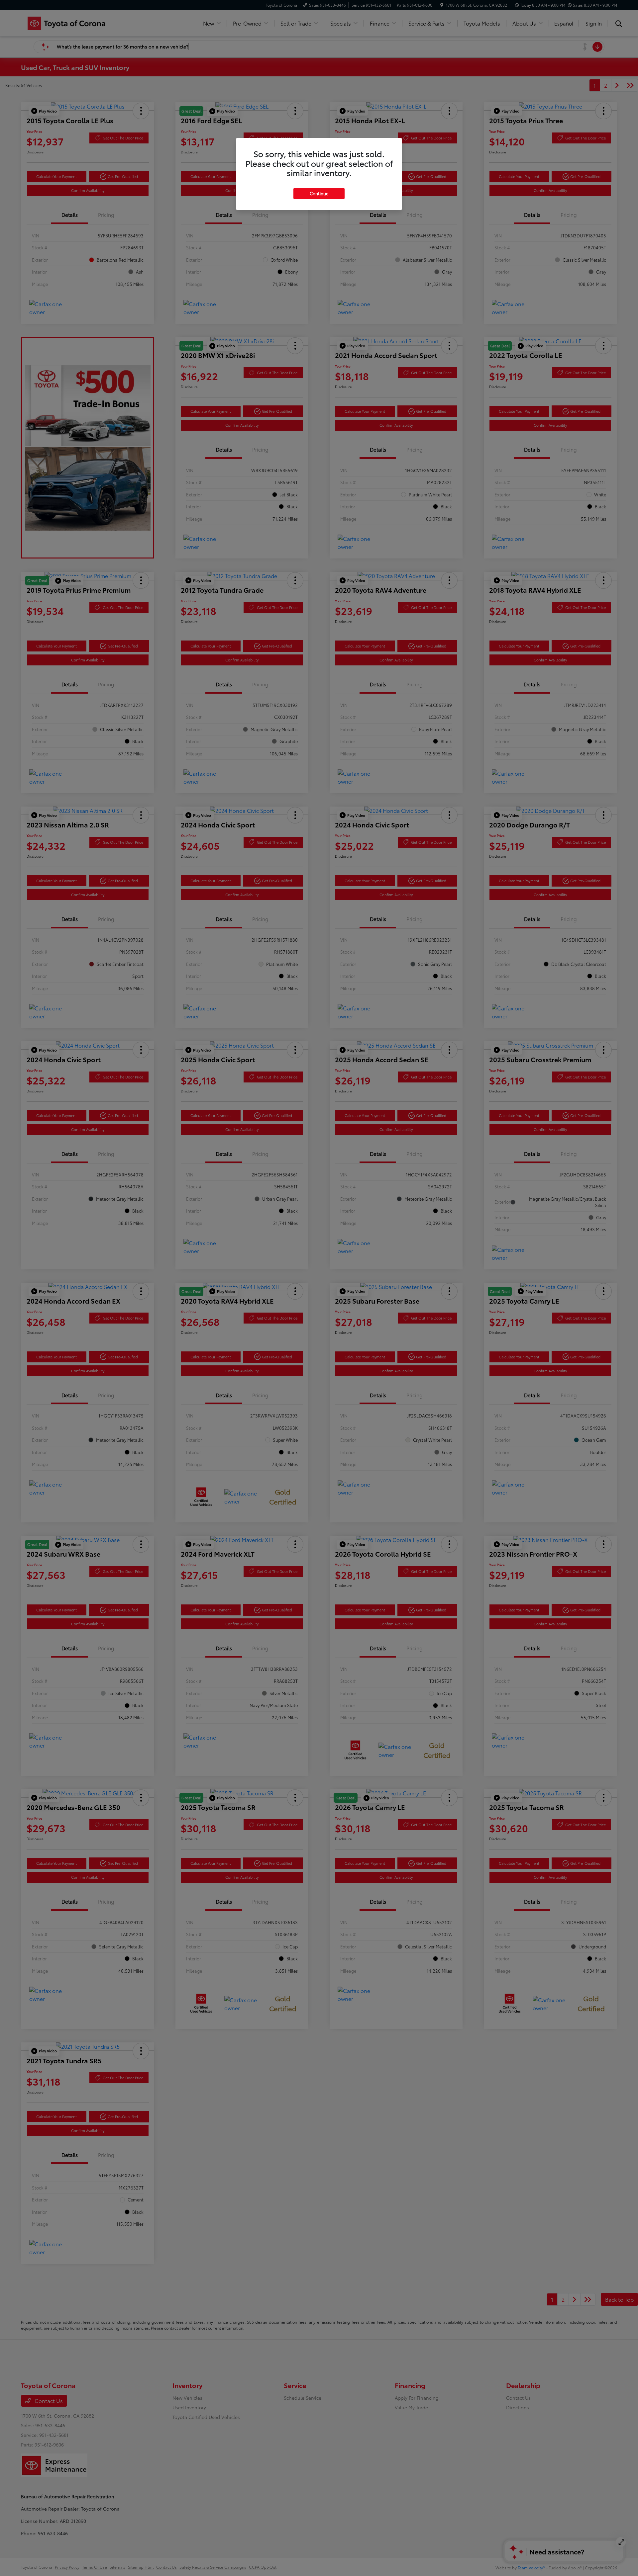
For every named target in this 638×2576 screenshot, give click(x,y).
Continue (319, 193)
